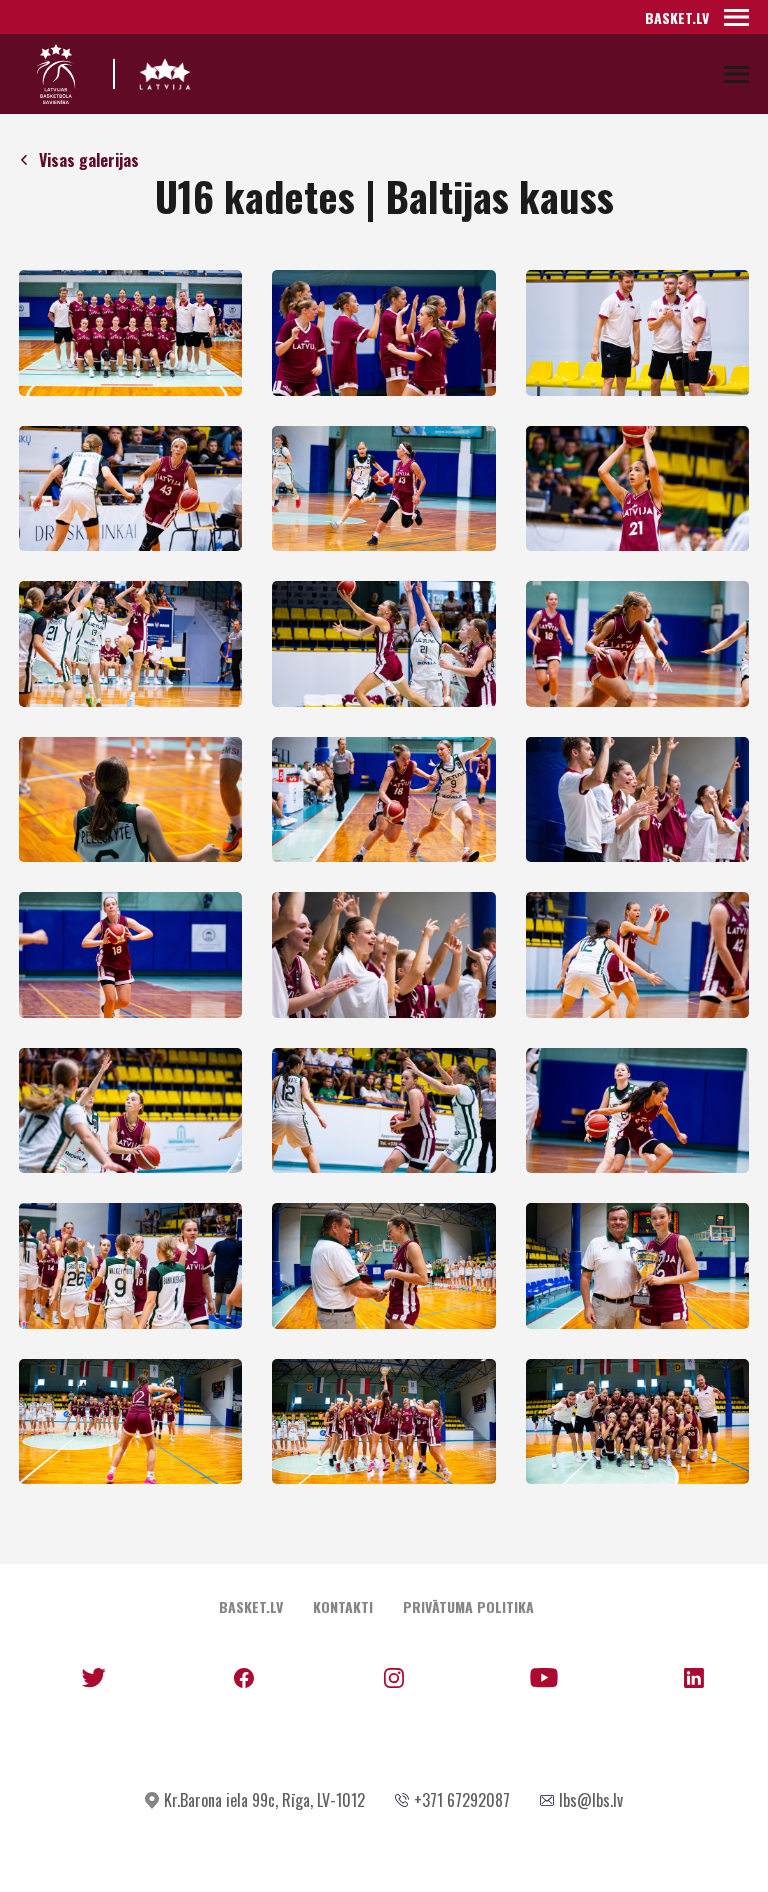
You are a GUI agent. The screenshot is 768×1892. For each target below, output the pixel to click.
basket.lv (677, 17)
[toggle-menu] (736, 17)
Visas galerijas (89, 160)
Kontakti (343, 1606)
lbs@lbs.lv (591, 1800)
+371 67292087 (462, 1800)
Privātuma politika (468, 1606)
